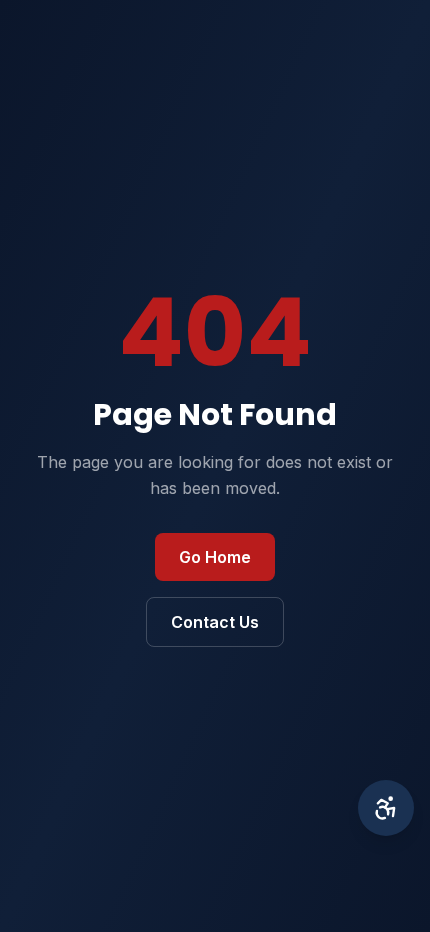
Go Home (215, 557)
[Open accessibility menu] (386, 808)
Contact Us (215, 622)
